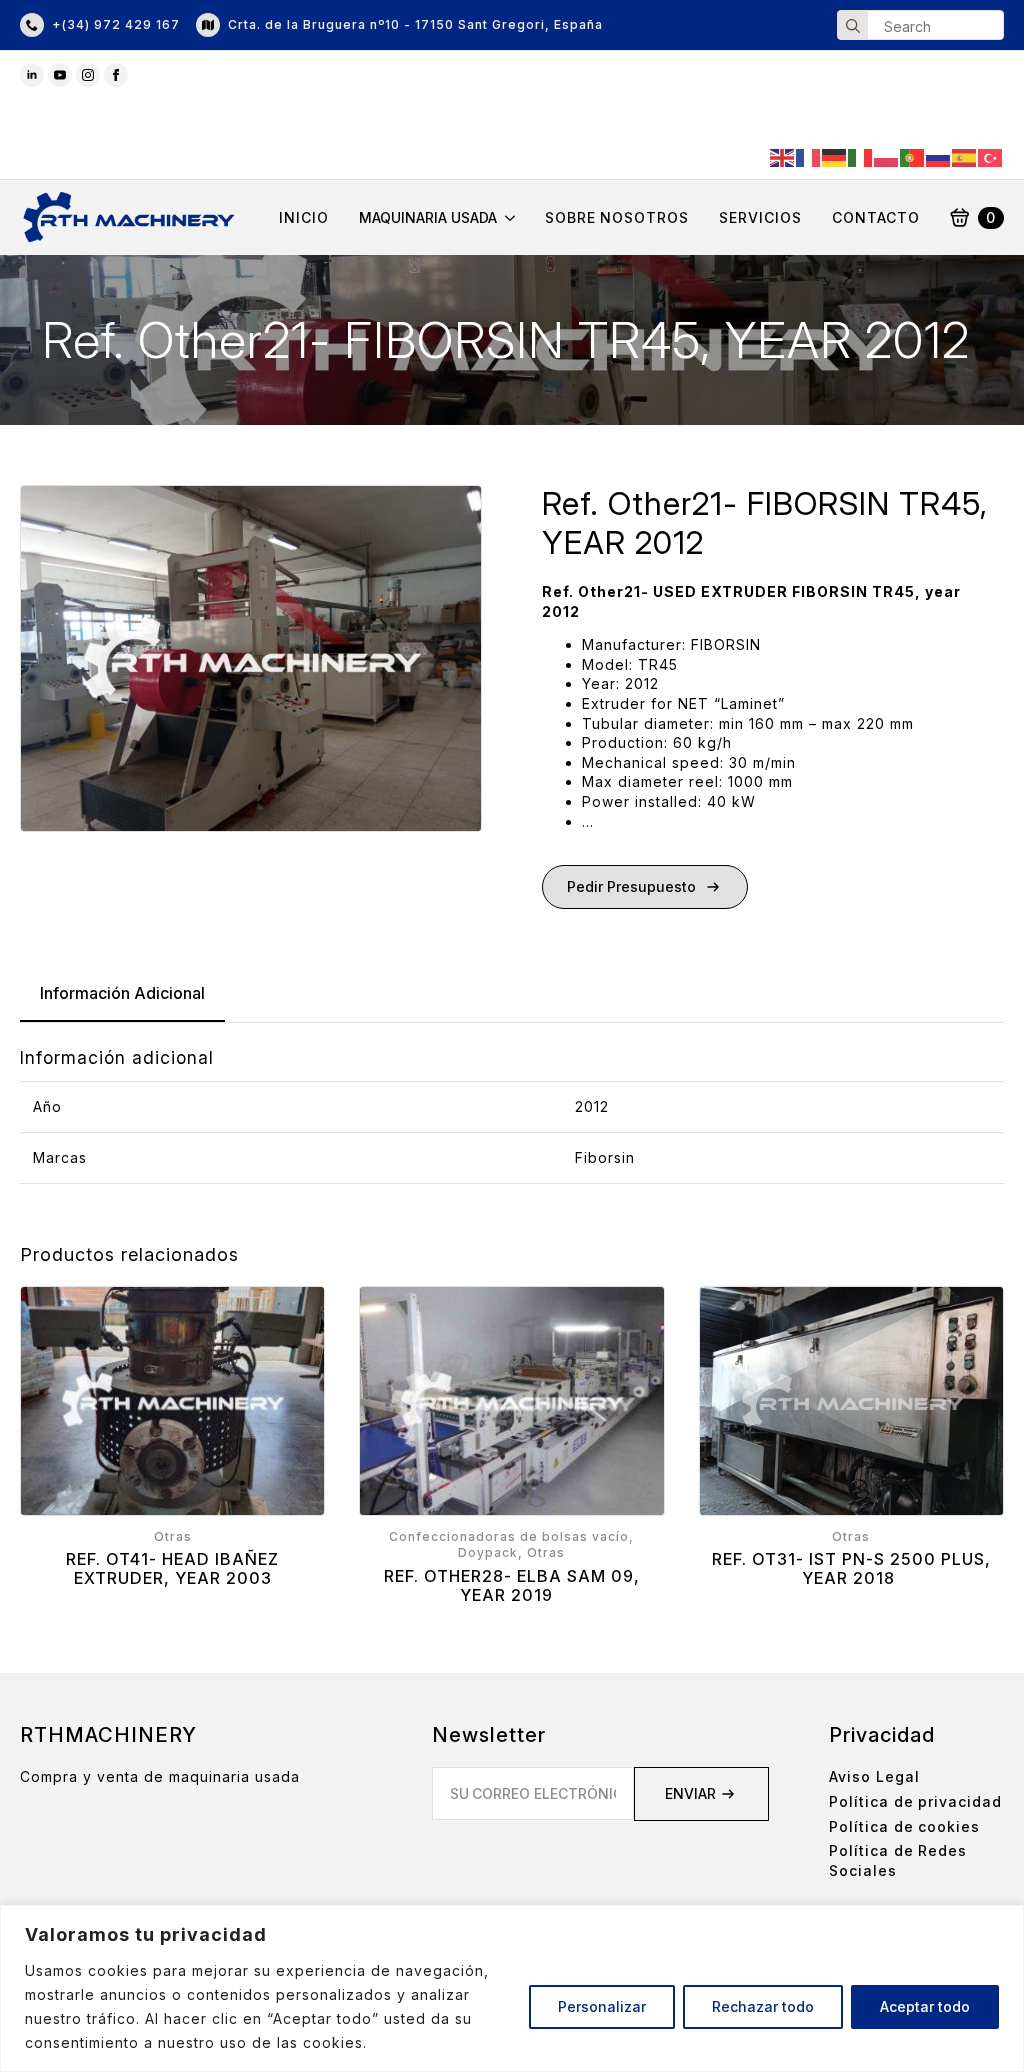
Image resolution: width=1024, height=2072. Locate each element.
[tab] (122, 993)
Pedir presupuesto (631, 886)
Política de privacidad (915, 1801)
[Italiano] (861, 156)
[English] (783, 156)
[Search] (853, 26)
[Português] (913, 156)
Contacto (876, 218)
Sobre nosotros (617, 218)
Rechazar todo (763, 2006)
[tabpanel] (512, 1115)
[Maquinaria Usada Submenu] (506, 218)
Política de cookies (904, 1826)
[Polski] (887, 156)
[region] (512, 1988)
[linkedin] (32, 75)
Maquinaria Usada (428, 218)
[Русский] (939, 156)
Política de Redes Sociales (898, 1860)
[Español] (965, 156)
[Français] (809, 156)
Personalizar (602, 2006)
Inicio (304, 218)
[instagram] (88, 75)
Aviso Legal (874, 1776)
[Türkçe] (991, 156)
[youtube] (60, 75)
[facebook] (116, 75)
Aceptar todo (925, 2006)
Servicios (760, 218)
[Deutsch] (835, 156)
